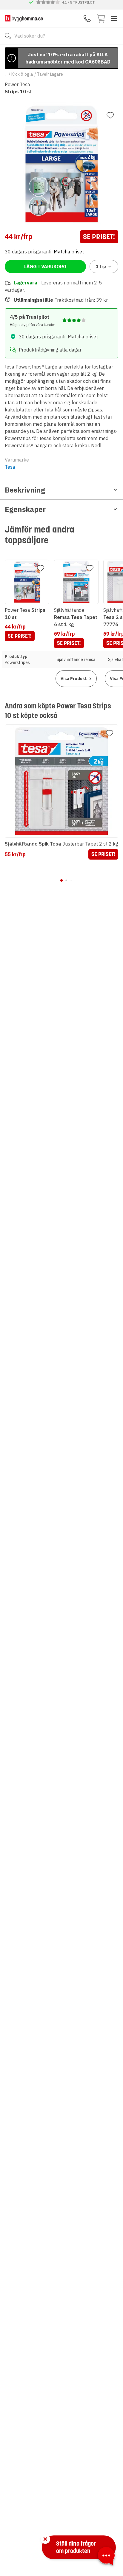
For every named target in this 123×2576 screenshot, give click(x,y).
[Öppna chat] (106, 2557)
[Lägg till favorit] (110, 115)
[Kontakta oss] (87, 18)
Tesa (10, 467)
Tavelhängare (50, 74)
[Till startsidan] (24, 18)
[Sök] (8, 36)
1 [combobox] (101, 267)
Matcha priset (69, 252)
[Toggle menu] (114, 18)
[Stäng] (45, 2539)
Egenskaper (25, 509)
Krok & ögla (22, 74)
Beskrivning (25, 490)
